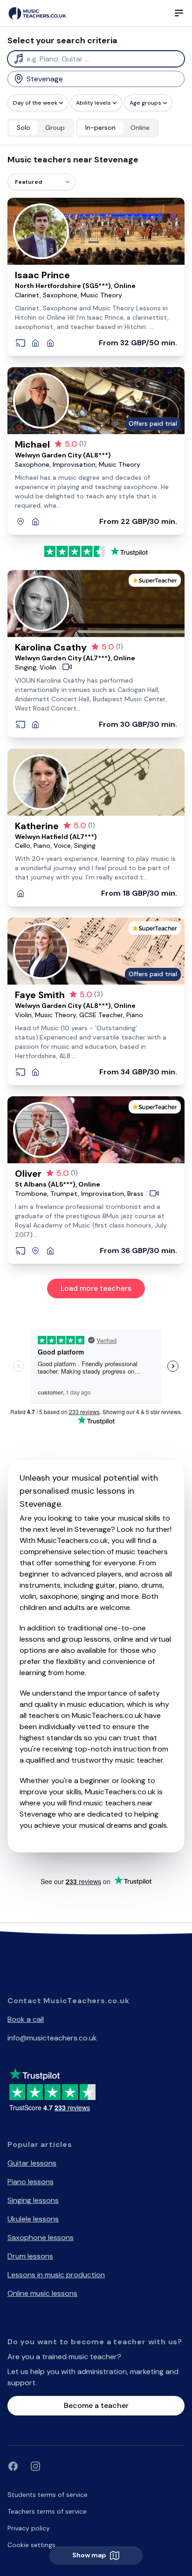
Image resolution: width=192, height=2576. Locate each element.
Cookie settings (31, 2545)
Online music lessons (42, 2293)
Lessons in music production (56, 2275)
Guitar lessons (32, 2163)
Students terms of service (48, 2495)
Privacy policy (29, 2528)
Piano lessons (31, 2182)
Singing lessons (33, 2200)
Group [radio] (55, 127)
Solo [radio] (24, 127)
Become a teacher (96, 2405)
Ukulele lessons (33, 2219)
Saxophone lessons (41, 2237)
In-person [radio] (100, 127)
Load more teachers (96, 1288)
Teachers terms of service (47, 2511)
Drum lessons (30, 2256)
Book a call (26, 2019)
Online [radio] (140, 127)
